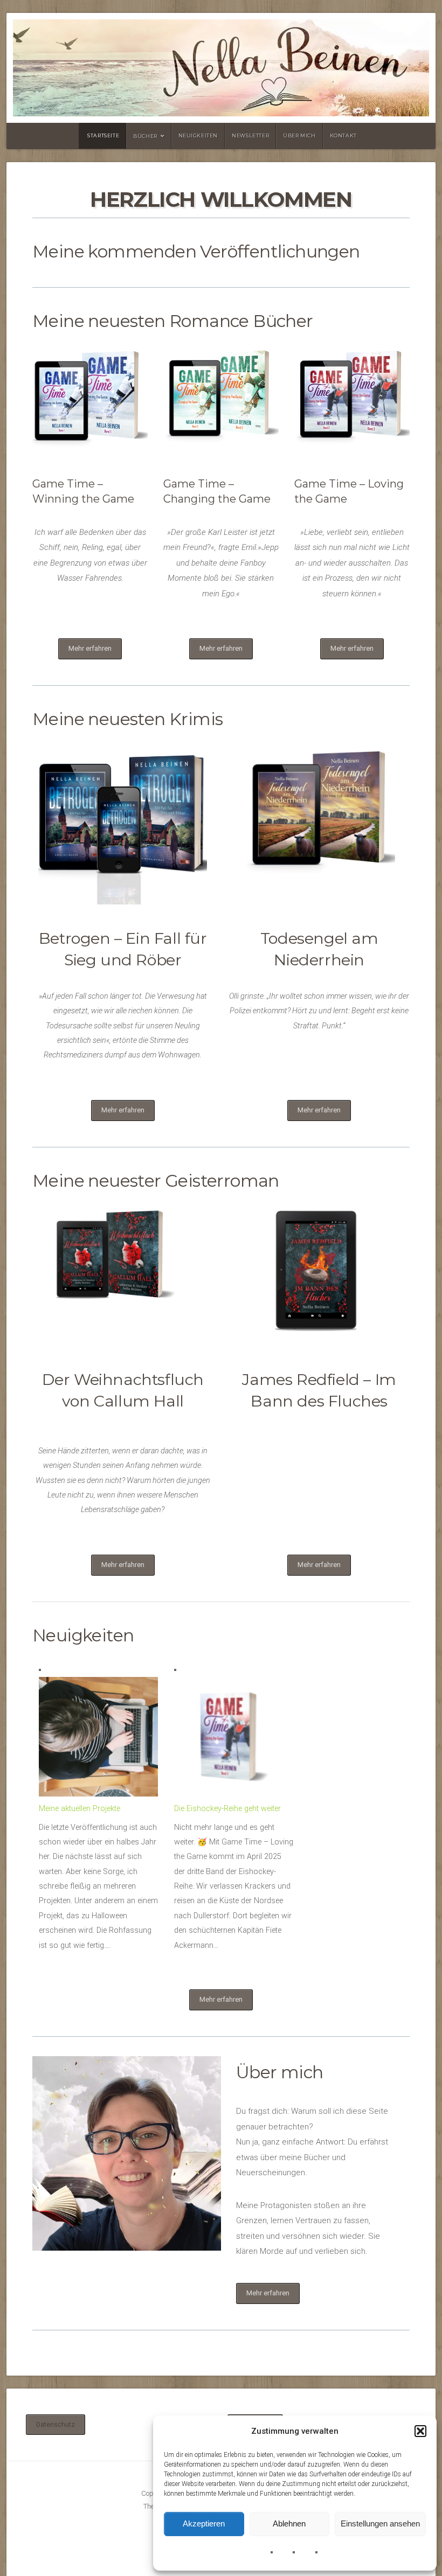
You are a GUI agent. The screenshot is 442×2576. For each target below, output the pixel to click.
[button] (420, 2431)
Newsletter (250, 135)
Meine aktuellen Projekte (80, 1809)
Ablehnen (289, 2523)
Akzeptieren (204, 2523)
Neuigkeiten (198, 135)
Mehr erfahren (90, 648)
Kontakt (343, 135)
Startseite (103, 135)
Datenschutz (56, 2424)
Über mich (299, 135)
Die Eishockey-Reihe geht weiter (227, 1809)
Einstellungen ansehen (380, 2523)
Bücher (145, 136)
